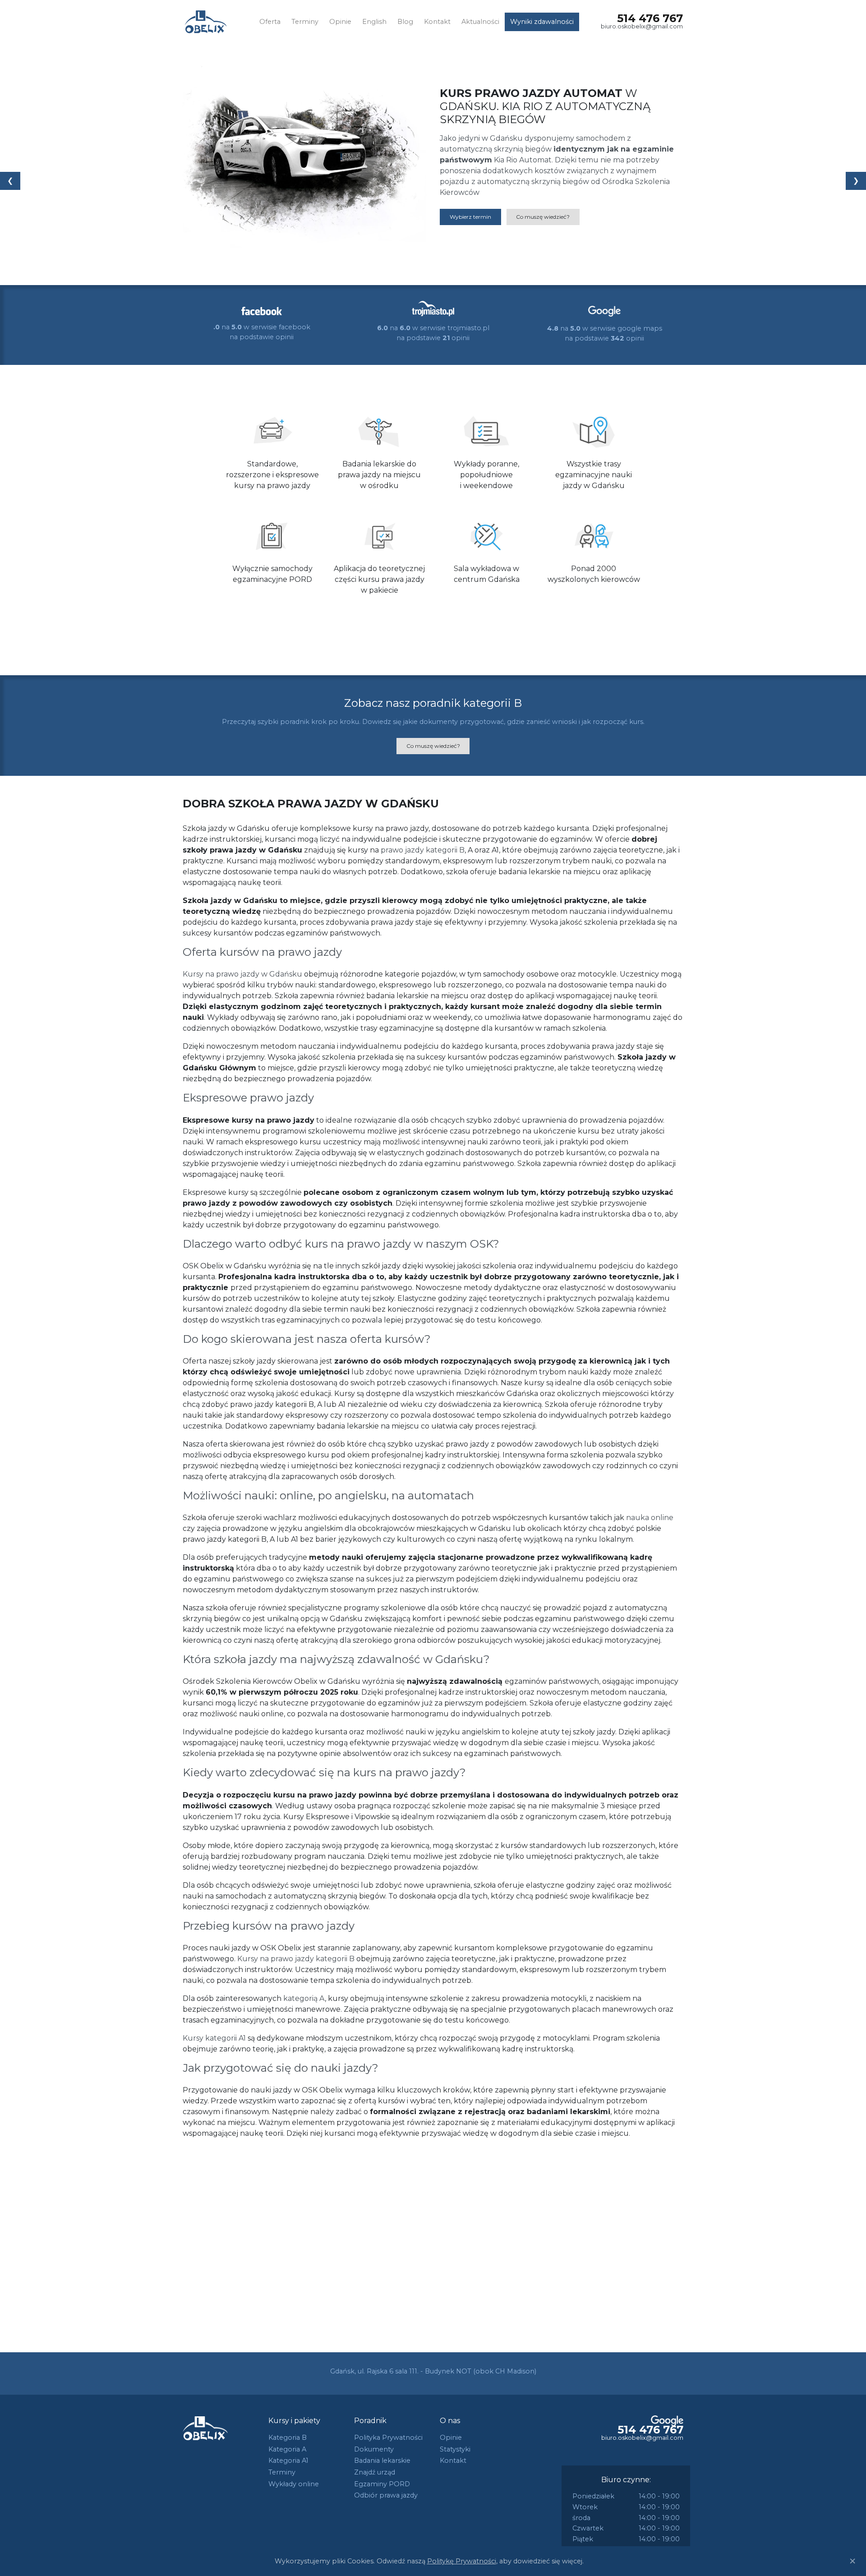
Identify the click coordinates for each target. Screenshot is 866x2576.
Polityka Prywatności (388, 2438)
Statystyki (455, 2449)
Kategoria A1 (288, 2461)
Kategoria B (288, 2438)
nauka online (650, 1518)
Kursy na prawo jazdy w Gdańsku (242, 974)
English (374, 22)
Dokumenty (374, 2449)
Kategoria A (287, 2449)
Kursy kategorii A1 (214, 2038)
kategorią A (304, 1998)
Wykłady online (294, 2484)
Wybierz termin (470, 217)
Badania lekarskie (382, 2461)
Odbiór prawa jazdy (386, 2495)
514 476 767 (650, 18)
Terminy (305, 22)
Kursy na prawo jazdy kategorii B (296, 1959)
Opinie (340, 22)
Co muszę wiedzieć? (543, 217)
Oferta (270, 22)
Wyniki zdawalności (542, 22)
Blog (405, 22)
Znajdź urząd (375, 2472)
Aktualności (480, 22)
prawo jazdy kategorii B (423, 850)
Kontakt (437, 22)
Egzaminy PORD (382, 2484)
